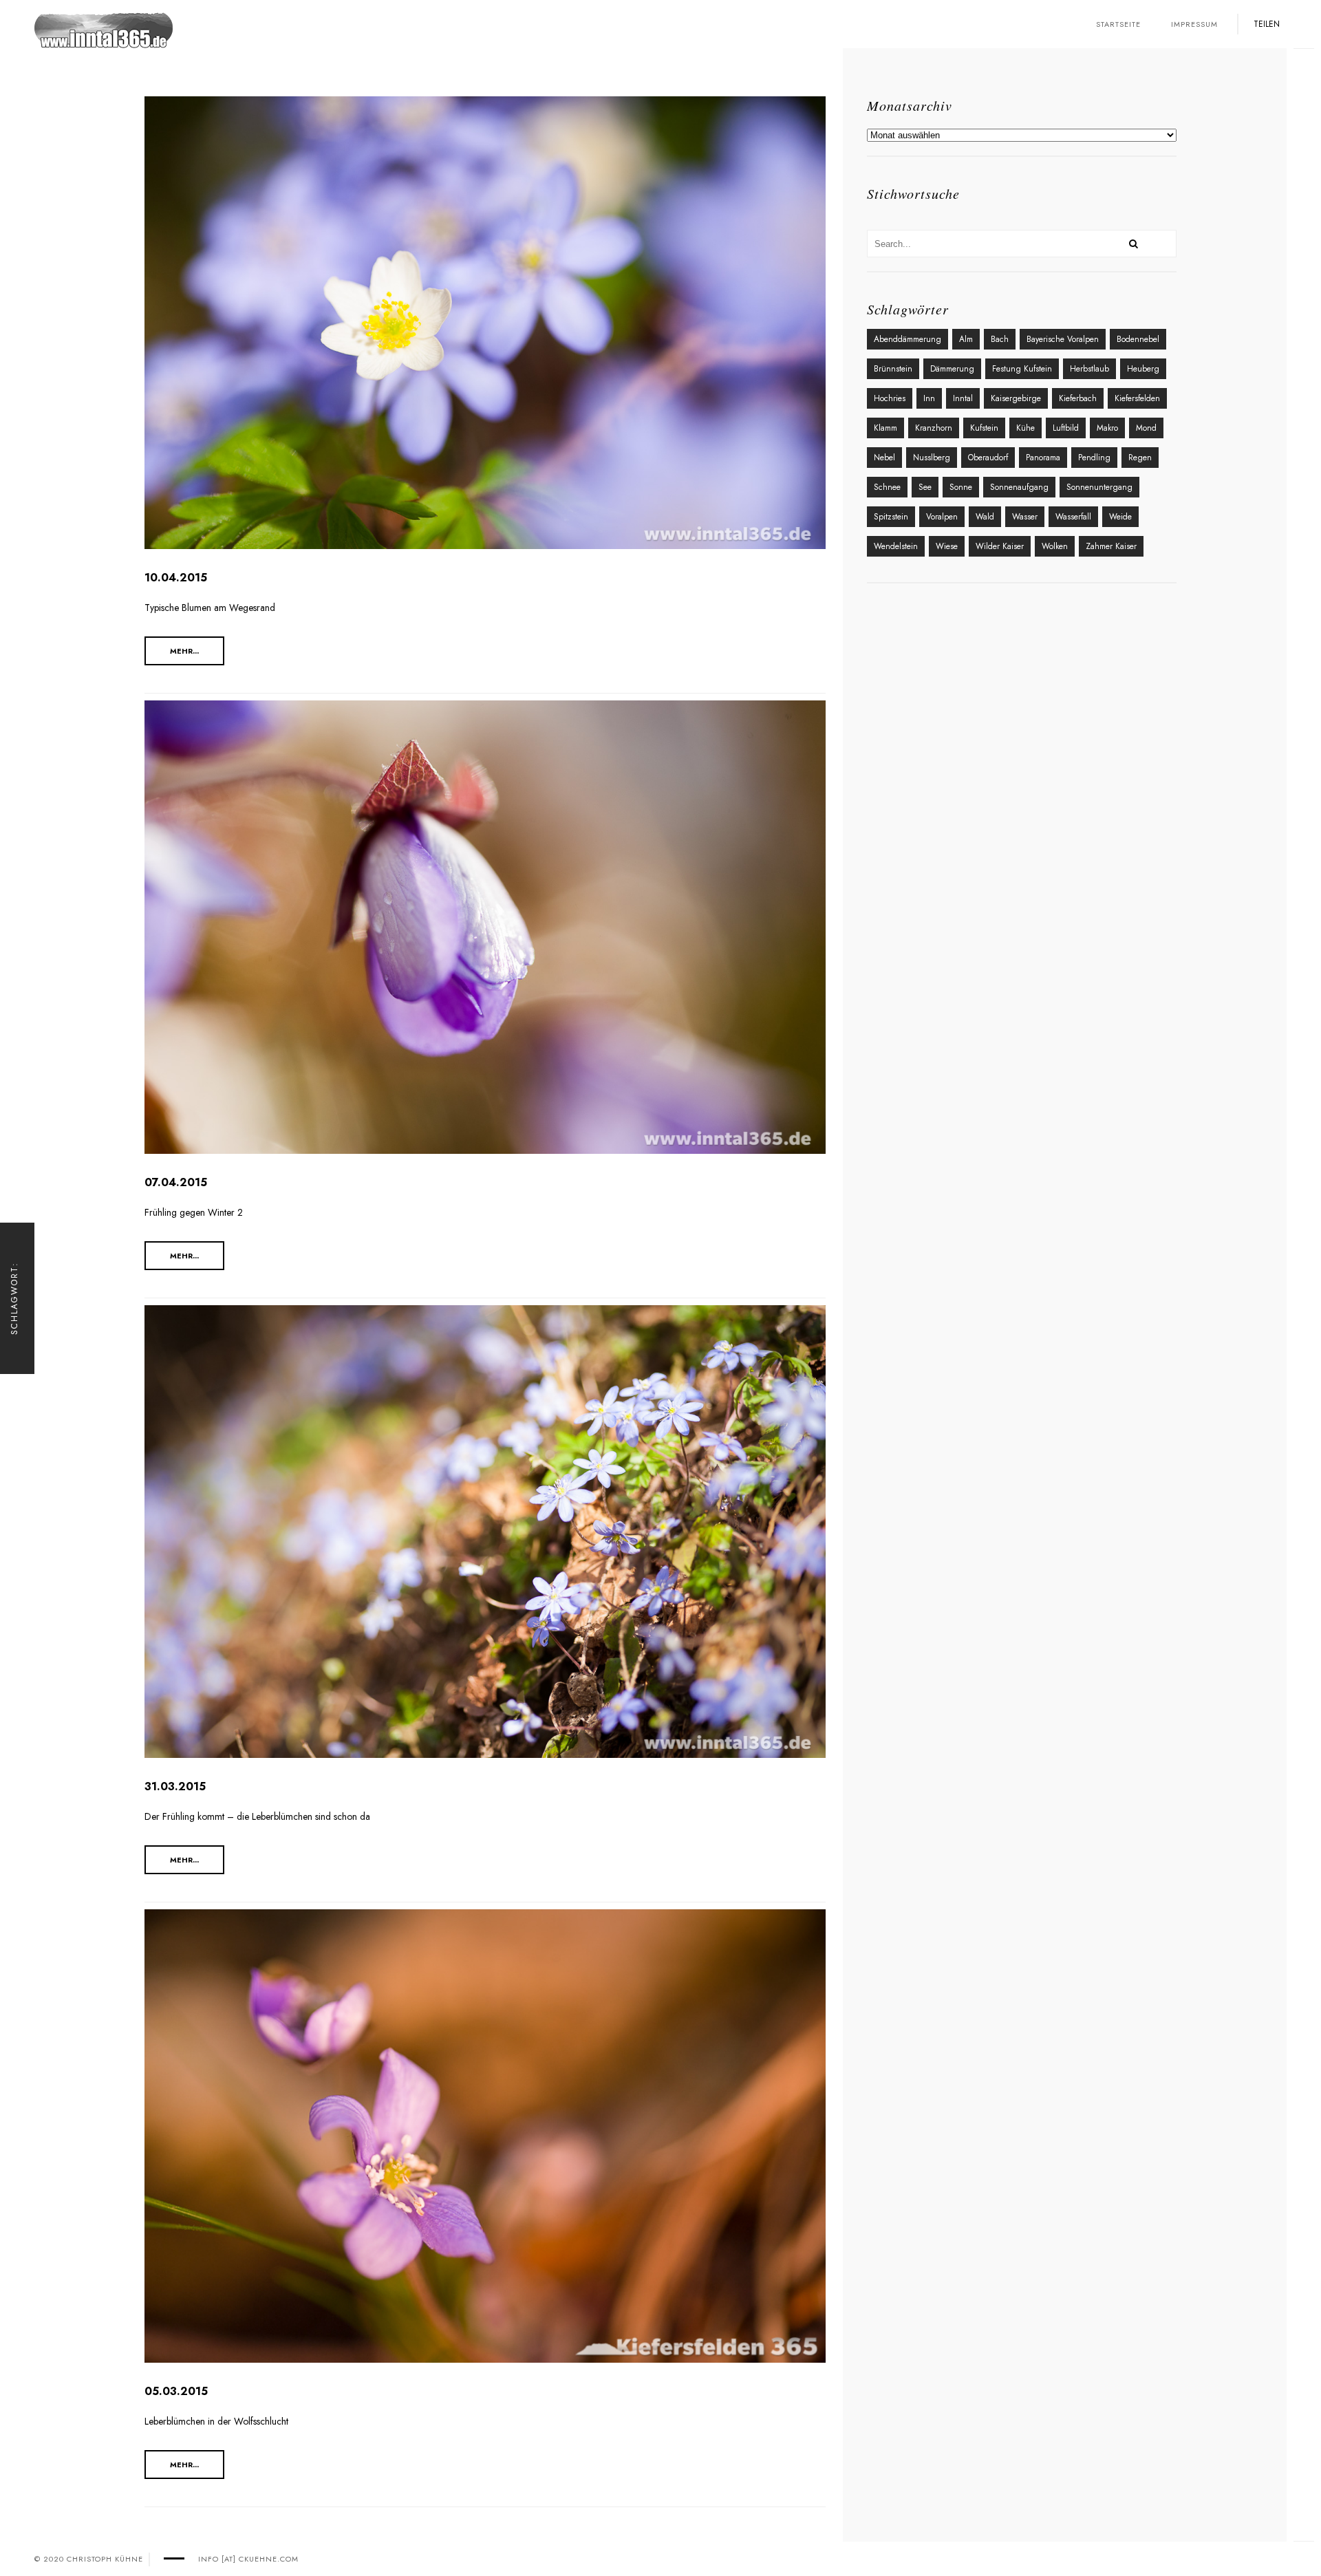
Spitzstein (891, 517)
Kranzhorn (934, 428)
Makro (1107, 428)
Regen (1140, 458)
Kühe (1025, 428)
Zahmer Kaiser (1111, 546)
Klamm (885, 428)
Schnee (887, 487)
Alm (966, 339)
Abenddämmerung (907, 339)
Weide (1120, 517)
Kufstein (984, 428)
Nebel (884, 458)
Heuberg (1143, 369)
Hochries (890, 398)
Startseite (1118, 24)
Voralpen (942, 517)
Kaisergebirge (1016, 398)
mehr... (184, 651)
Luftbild (1066, 428)
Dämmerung (952, 369)
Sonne (961, 487)
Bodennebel (1138, 339)
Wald (985, 517)
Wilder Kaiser (1000, 546)
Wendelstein (896, 546)
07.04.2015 (176, 1182)
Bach (1000, 339)
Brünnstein (893, 369)
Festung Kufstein (1022, 369)
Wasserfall (1073, 517)
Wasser (1025, 517)
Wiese (947, 546)
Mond (1146, 428)
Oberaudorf (988, 458)
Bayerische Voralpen (1063, 339)
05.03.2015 (176, 2391)
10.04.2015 (176, 578)
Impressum (1194, 24)
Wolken (1055, 546)
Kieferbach (1078, 398)
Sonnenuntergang (1099, 487)
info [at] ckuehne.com (248, 2559)
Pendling (1094, 458)
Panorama (1043, 458)
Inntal (963, 398)
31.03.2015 (175, 1786)
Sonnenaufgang (1019, 487)
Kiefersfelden (1137, 398)
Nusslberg (932, 458)
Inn (929, 398)
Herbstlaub (1089, 369)
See (925, 487)
